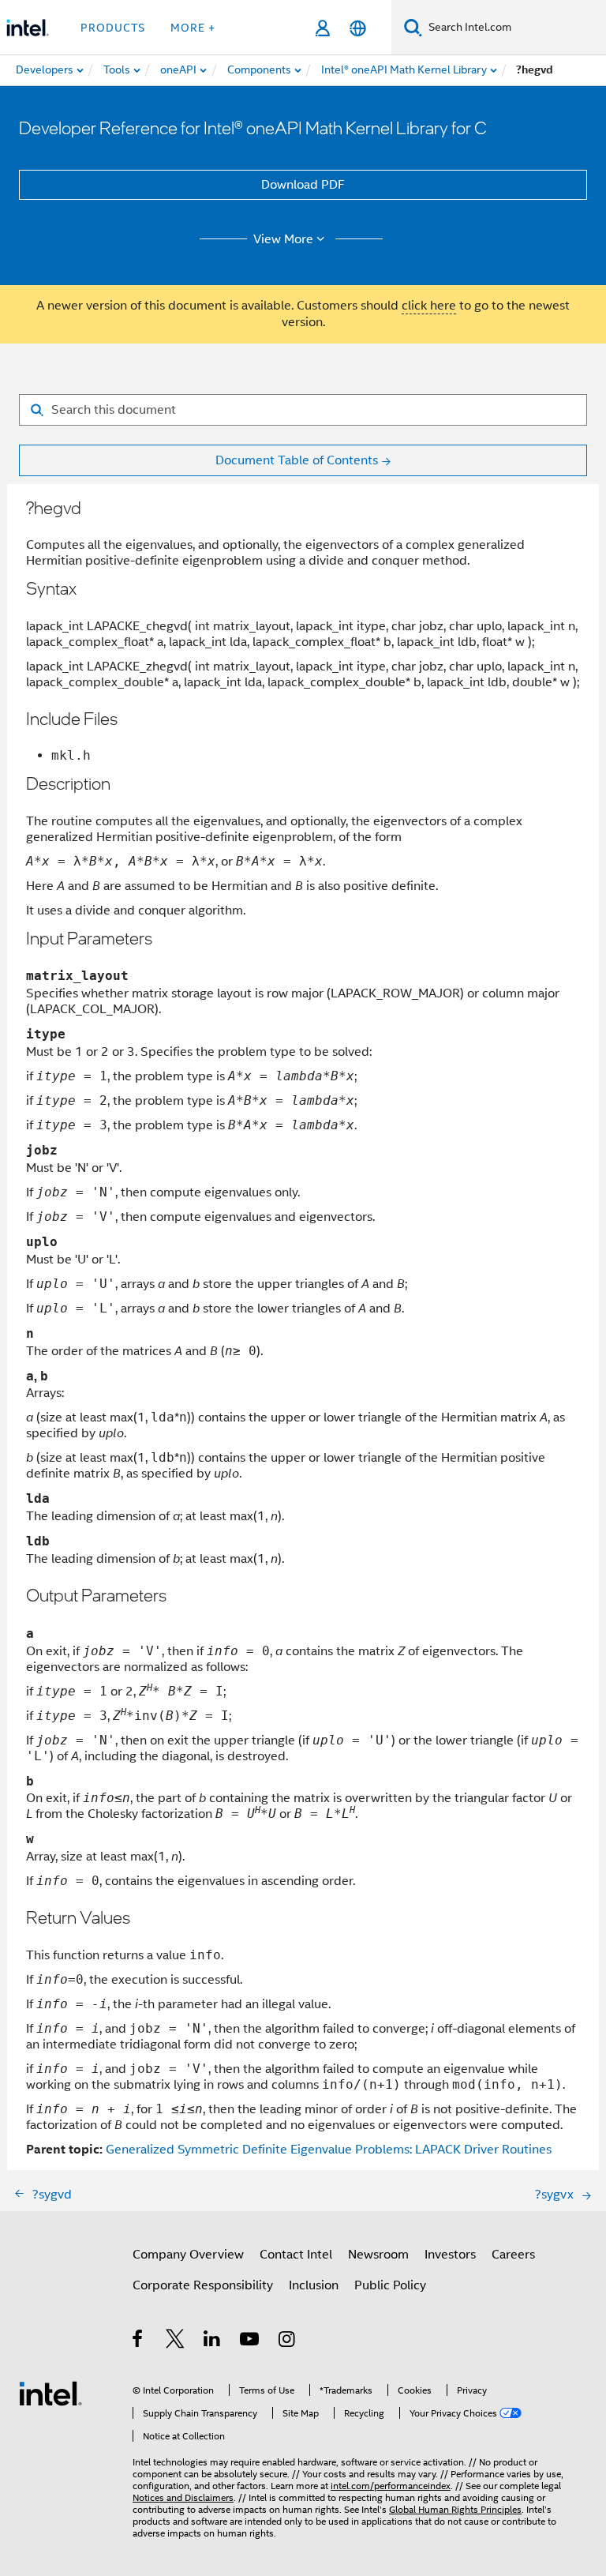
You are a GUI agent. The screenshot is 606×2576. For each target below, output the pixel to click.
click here (429, 306)
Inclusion (314, 2285)
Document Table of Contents (297, 460)
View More (283, 239)
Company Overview (188, 2255)
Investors (450, 2255)
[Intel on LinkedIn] (213, 2341)
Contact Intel (296, 2255)
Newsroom (378, 2255)
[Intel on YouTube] (251, 2341)
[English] (358, 28)
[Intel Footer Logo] (50, 2393)
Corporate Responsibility (203, 2285)
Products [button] (113, 28)
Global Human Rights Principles (455, 2509)
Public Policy (390, 2285)
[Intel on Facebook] (138, 2341)
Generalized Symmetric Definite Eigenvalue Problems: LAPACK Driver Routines (329, 2150)
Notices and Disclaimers (183, 2497)
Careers (513, 2255)
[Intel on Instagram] (288, 2341)
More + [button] (193, 28)
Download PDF (303, 185)
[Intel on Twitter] (176, 2341)
